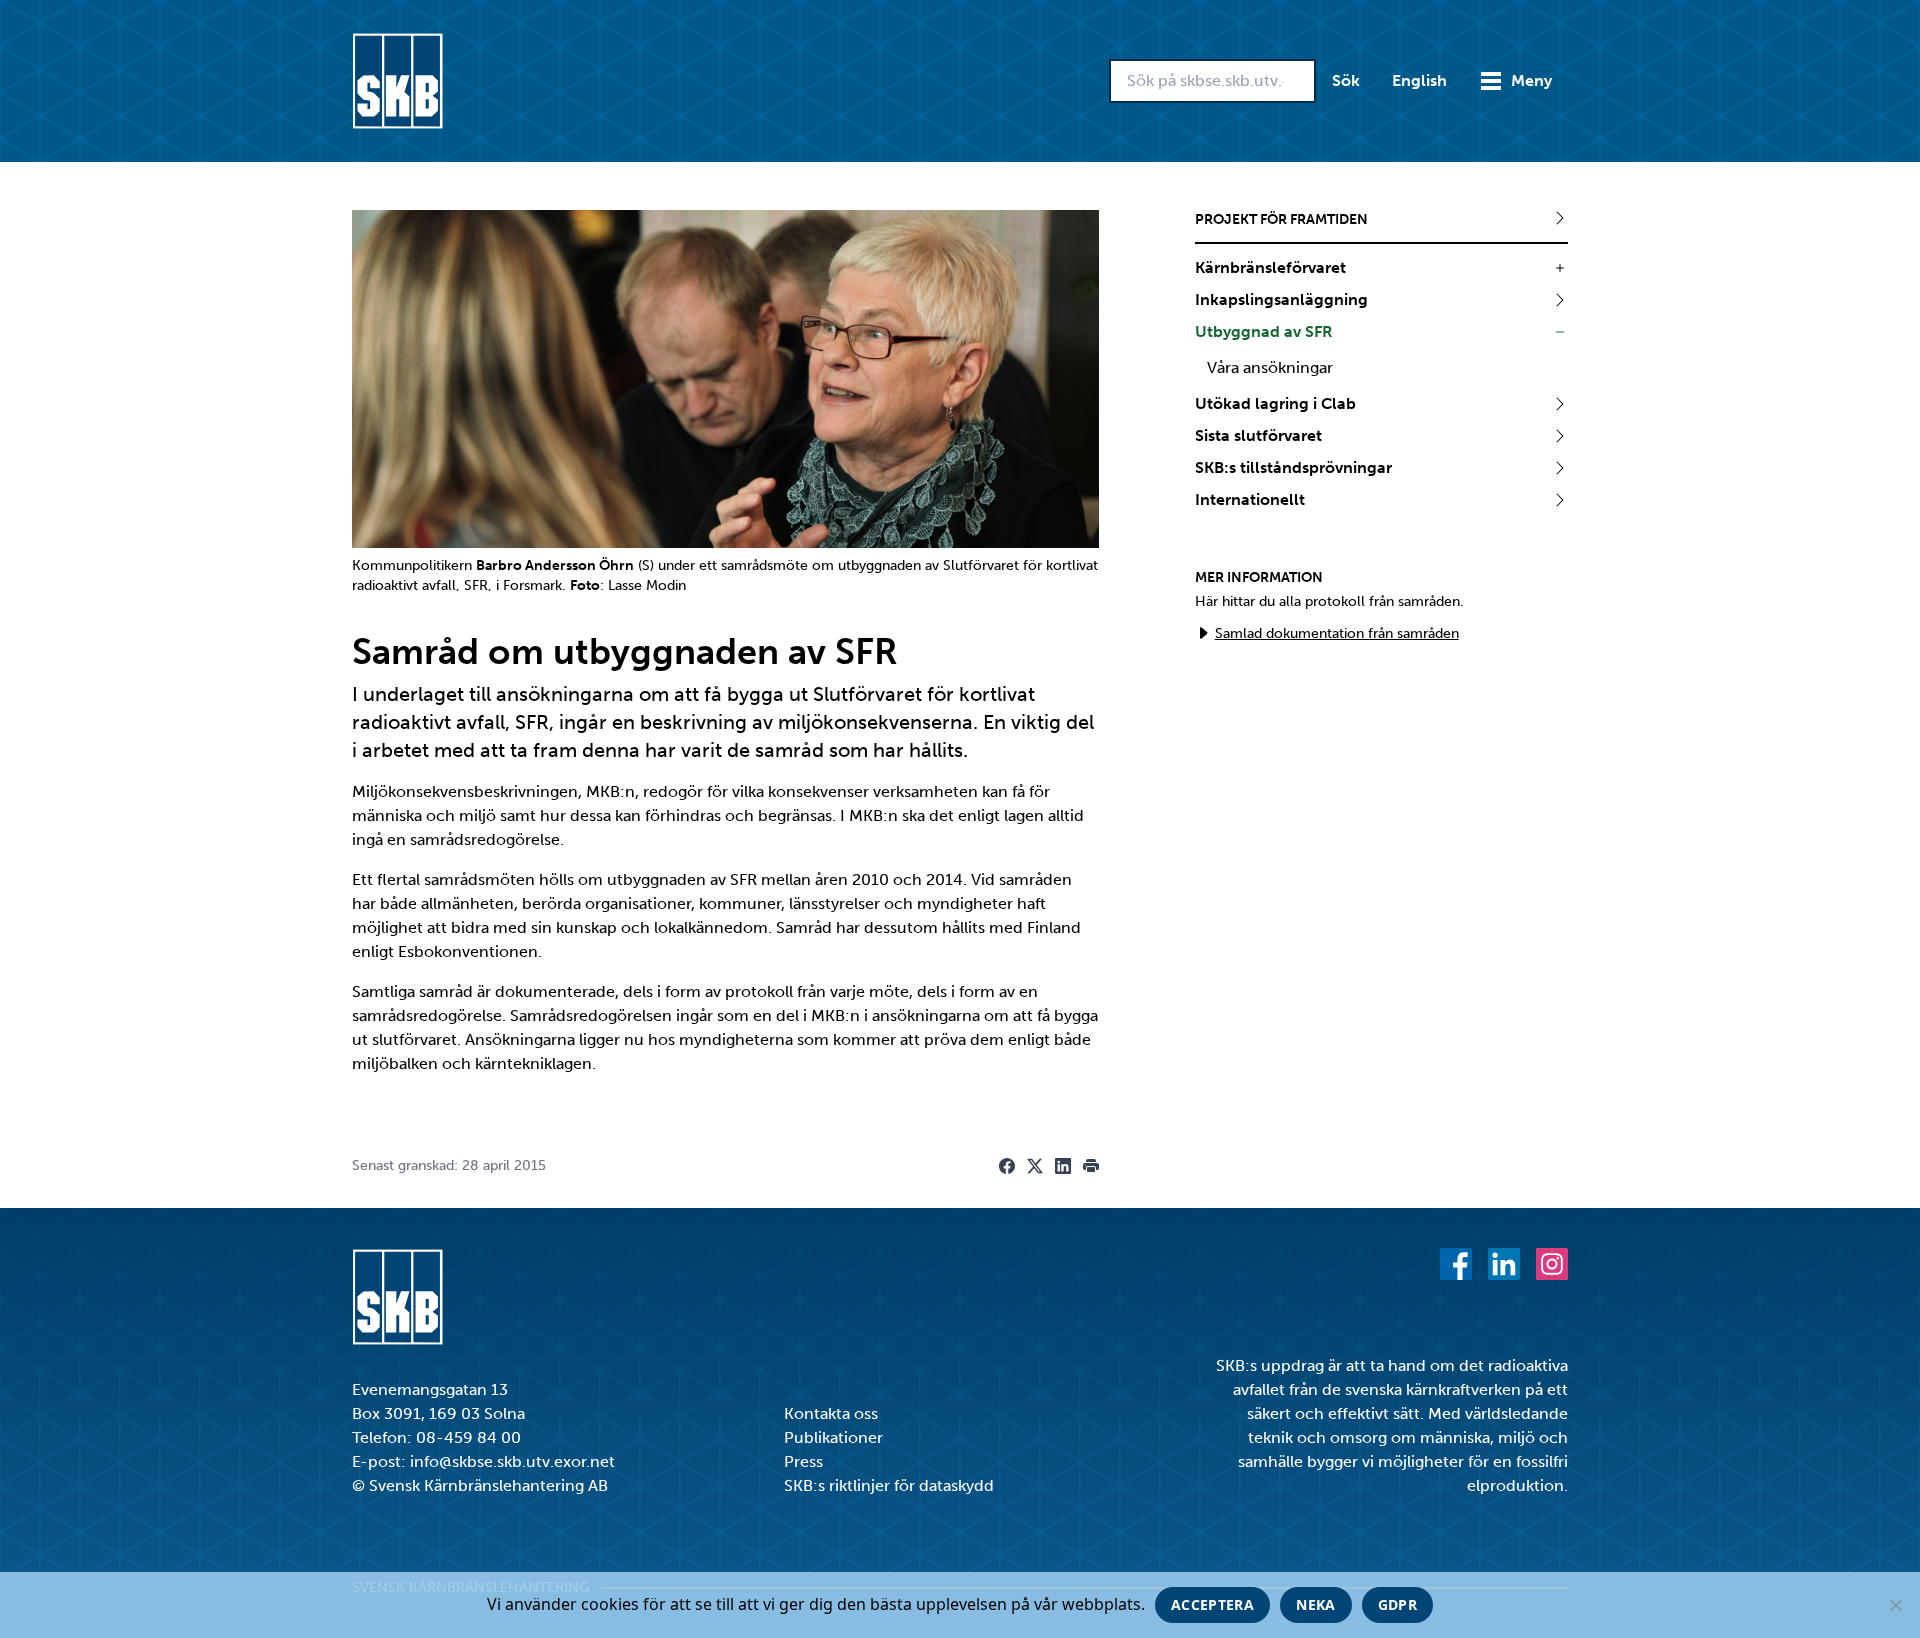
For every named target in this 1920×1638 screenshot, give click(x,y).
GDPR (1397, 1604)
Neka (1315, 1604)
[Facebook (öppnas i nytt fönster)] (1456, 1264)
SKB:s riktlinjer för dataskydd (889, 1485)
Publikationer (833, 1437)
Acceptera (1212, 1604)
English (1419, 80)
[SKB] (397, 1297)
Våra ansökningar (1270, 367)
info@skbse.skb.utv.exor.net (512, 1461)
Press (803, 1461)
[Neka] (1895, 1605)
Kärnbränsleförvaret (1270, 267)
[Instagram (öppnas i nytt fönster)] (1552, 1264)
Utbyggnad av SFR (1264, 331)
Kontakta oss (831, 1413)
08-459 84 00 (468, 1437)
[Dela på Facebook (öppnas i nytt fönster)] (1007, 1166)
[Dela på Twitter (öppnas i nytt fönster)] (1035, 1166)
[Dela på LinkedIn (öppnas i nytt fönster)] (1063, 1166)
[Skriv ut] (1091, 1166)
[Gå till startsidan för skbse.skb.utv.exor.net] (397, 81)
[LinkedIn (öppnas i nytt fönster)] (1504, 1264)
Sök (1346, 80)
